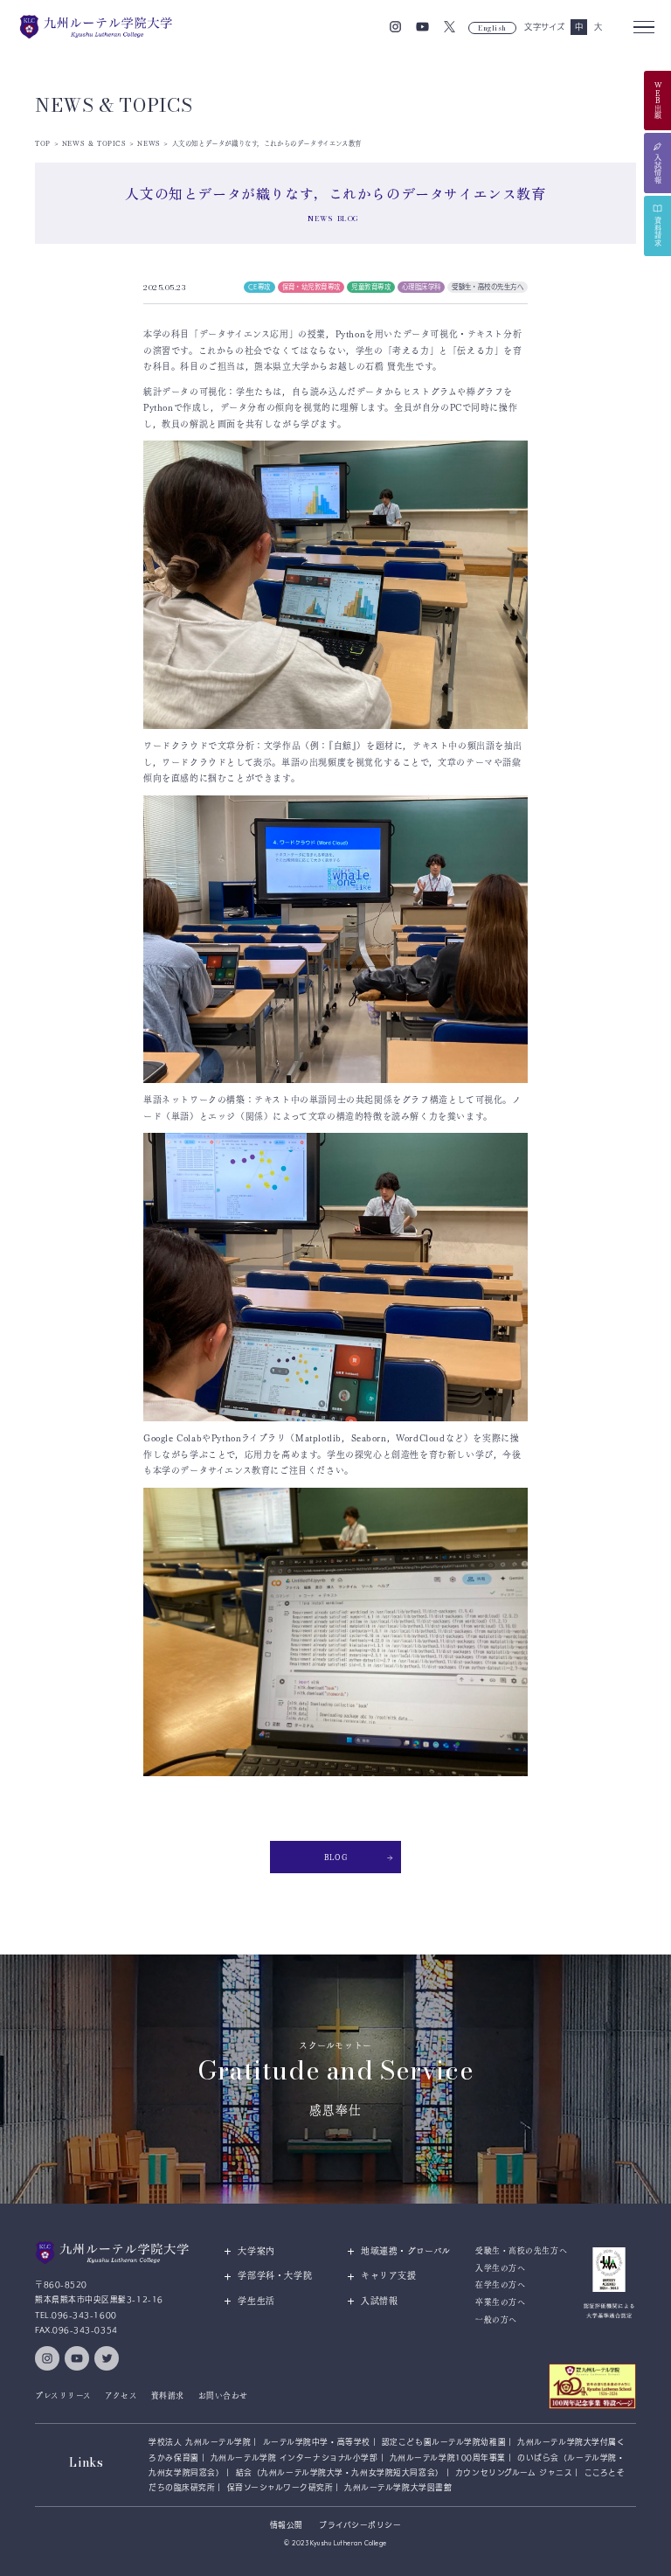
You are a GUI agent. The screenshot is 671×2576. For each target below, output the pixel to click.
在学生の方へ (500, 2284)
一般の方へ (496, 2319)
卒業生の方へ (500, 2302)
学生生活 (256, 2301)
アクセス (121, 2395)
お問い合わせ (223, 2395)
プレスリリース (63, 2395)
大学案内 (256, 2251)
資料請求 (168, 2395)
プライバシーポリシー (360, 2525)
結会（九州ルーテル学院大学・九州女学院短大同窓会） (340, 2472)
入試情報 (379, 2301)
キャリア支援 (389, 2275)
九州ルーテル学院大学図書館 (398, 2487)
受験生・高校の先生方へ (521, 2250)
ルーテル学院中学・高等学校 (317, 2442)
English (492, 28)
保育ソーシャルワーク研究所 (280, 2487)
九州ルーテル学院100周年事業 (448, 2458)
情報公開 (287, 2525)
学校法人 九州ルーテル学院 (200, 2442)
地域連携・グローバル (406, 2251)
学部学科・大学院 (275, 2275)
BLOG (335, 1857)
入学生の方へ (500, 2268)
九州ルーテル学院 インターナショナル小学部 (294, 2458)
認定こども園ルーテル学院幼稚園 (444, 2442)
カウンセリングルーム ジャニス (514, 2472)
